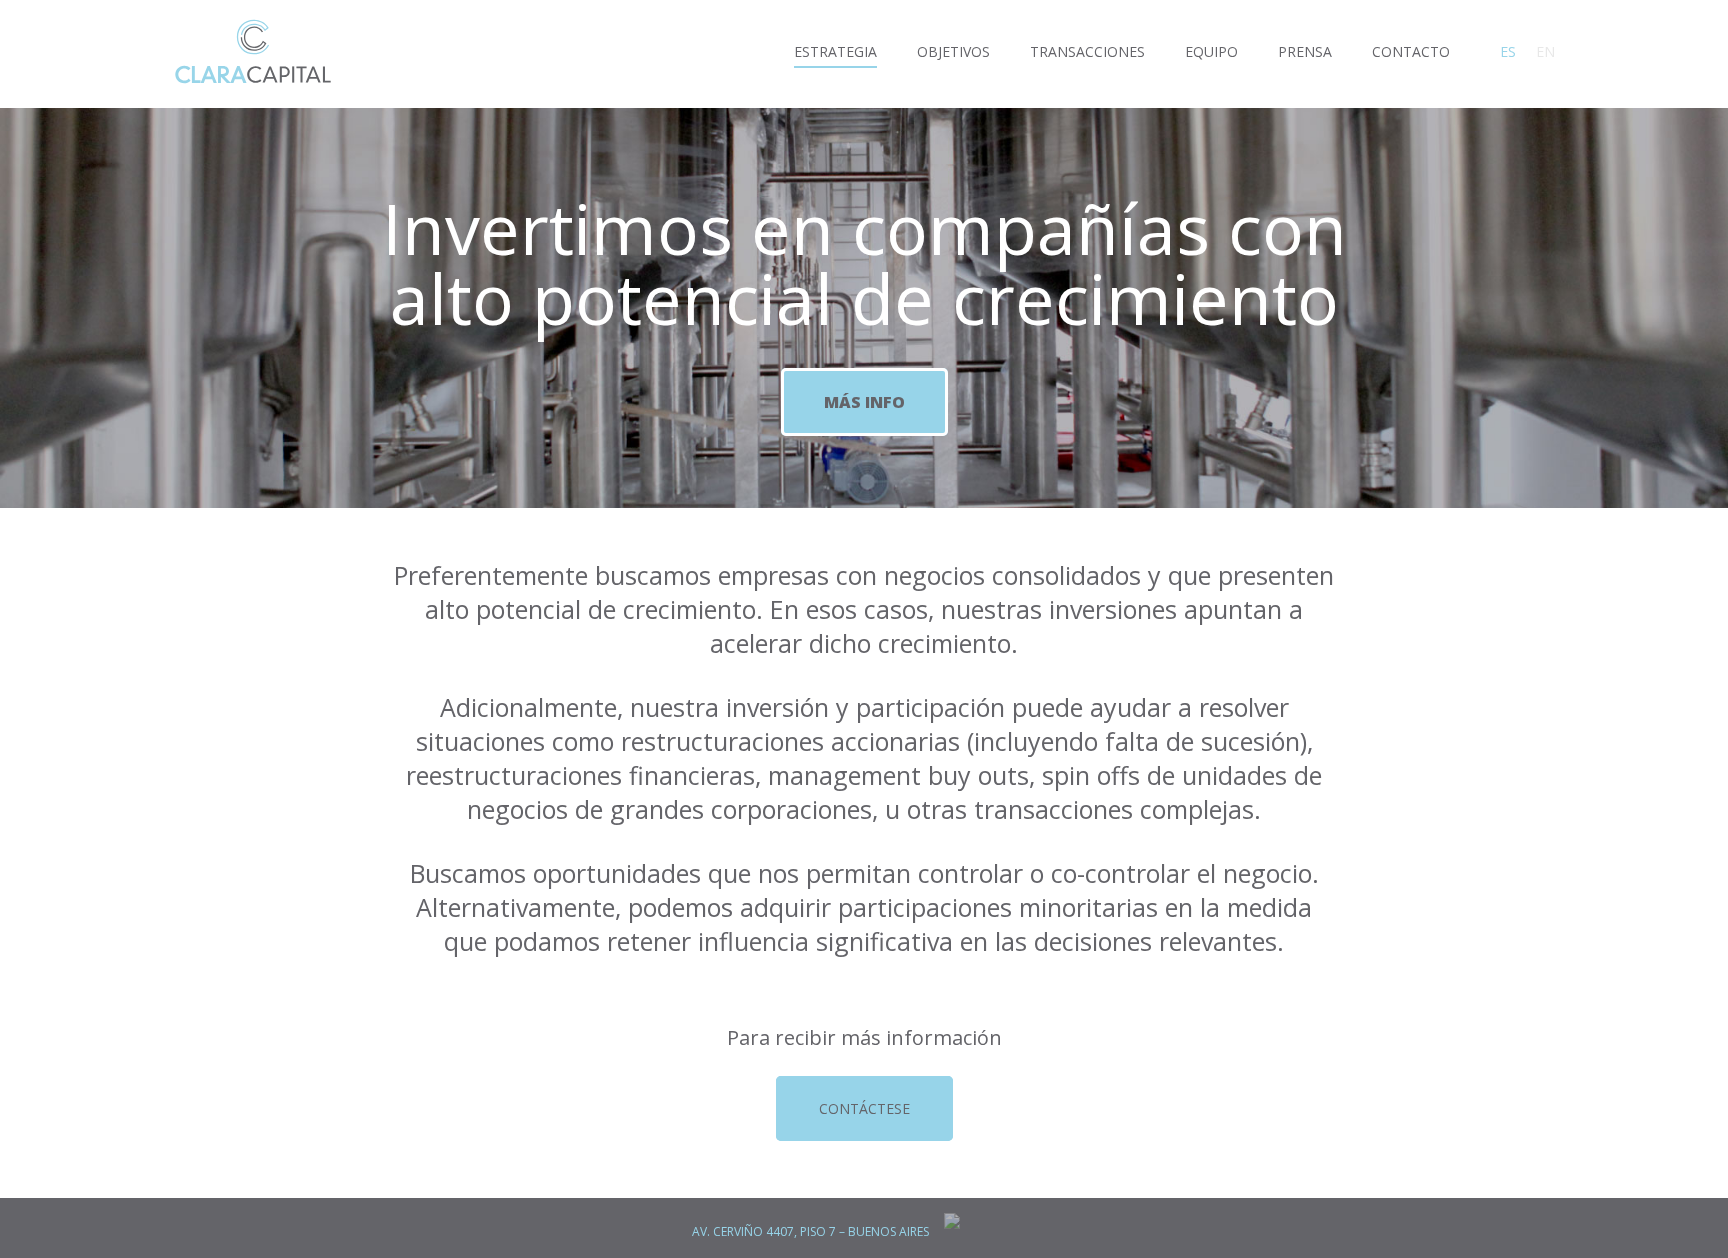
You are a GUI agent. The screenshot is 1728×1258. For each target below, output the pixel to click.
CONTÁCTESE (864, 1108)
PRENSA (1305, 51)
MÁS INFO (864, 402)
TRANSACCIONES (1087, 51)
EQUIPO (1211, 51)
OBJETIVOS (953, 51)
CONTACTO (1411, 51)
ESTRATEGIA (835, 51)
